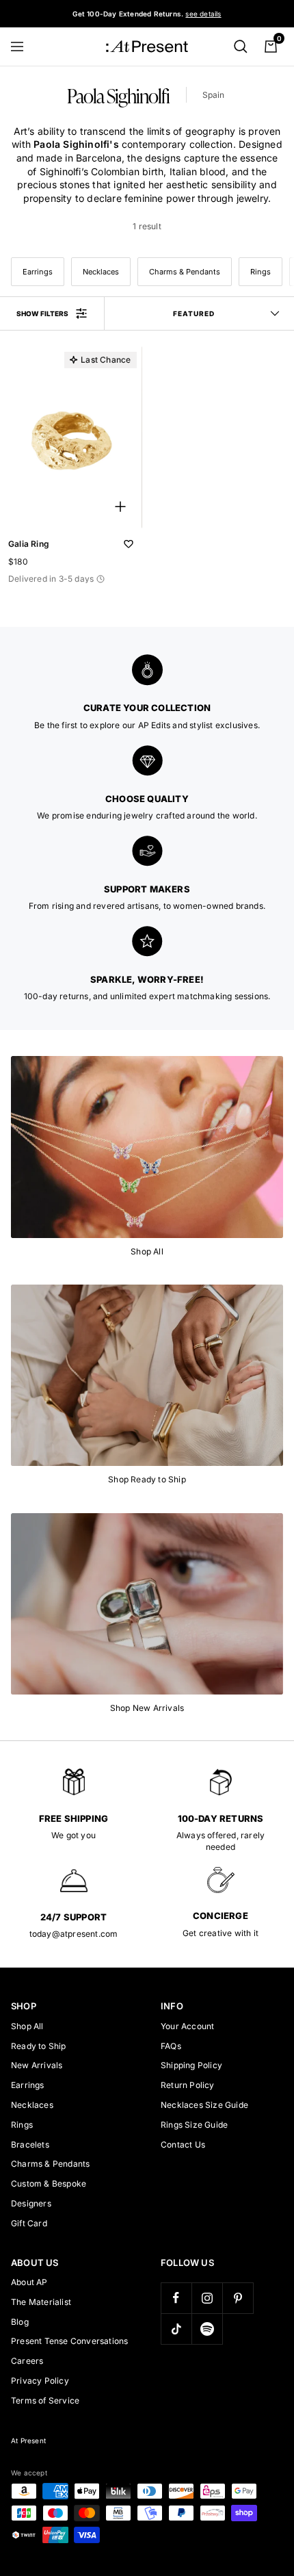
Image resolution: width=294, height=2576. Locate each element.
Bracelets (30, 2144)
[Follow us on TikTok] (176, 2329)
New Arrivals (37, 2065)
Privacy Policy (40, 2381)
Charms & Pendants (185, 272)
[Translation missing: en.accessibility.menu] (23, 47)
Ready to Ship (39, 2046)
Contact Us (183, 2144)
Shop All (27, 2026)
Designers (31, 2203)
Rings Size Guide (194, 2125)
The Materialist (41, 2302)
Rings (260, 272)
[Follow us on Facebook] (176, 2298)
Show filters (42, 313)
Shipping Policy (191, 2065)
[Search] (241, 47)
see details (203, 14)
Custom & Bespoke (49, 2184)
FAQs (171, 2046)
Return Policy (188, 2085)
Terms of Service (45, 2400)
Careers (27, 2361)
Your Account (187, 2026)
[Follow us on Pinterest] (238, 2298)
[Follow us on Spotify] (207, 2329)
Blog (20, 2322)
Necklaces (101, 272)
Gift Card (29, 2223)
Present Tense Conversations (69, 2341)
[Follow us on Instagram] (207, 2298)
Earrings (38, 272)
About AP (29, 2282)
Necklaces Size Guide (204, 2105)
